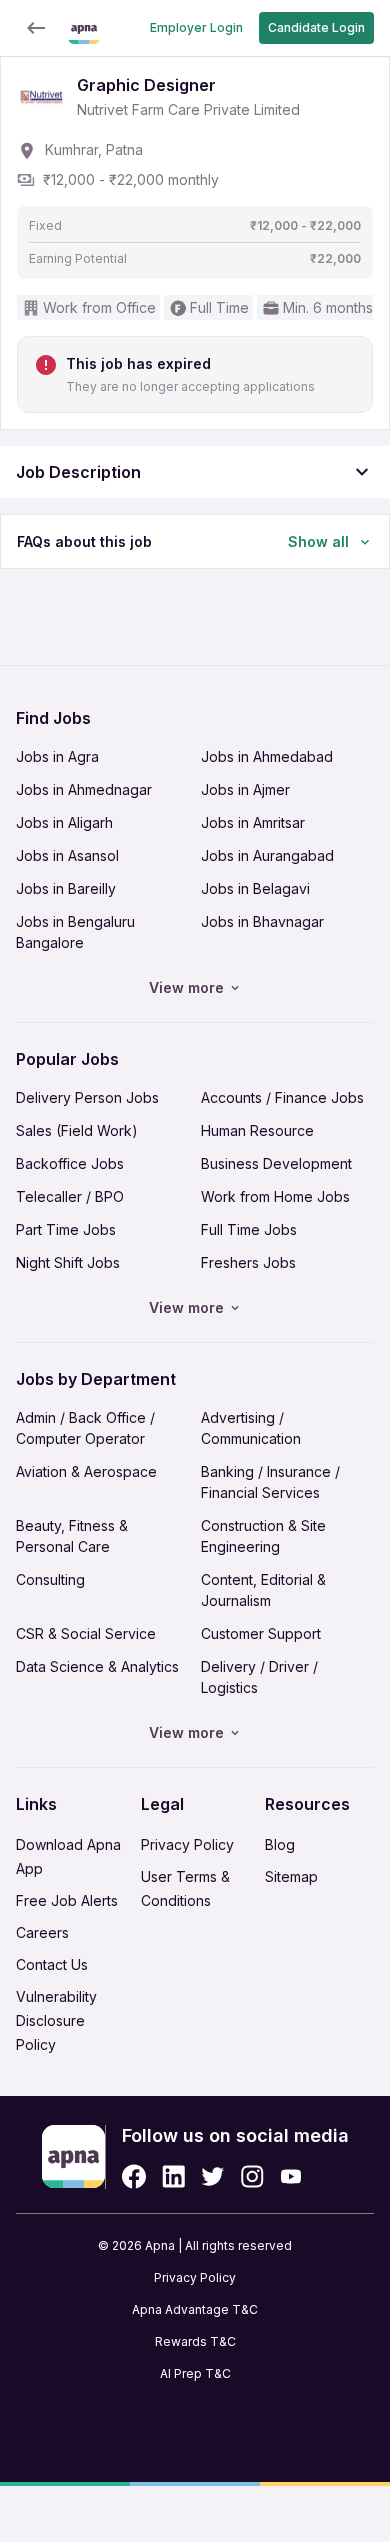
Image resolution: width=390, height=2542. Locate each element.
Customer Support (261, 1633)
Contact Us (52, 1964)
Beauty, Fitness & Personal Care (72, 1536)
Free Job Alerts (67, 1900)
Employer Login (196, 27)
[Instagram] (252, 2176)
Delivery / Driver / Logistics (259, 1677)
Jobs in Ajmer (245, 789)
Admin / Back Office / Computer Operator (85, 1428)
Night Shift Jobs (68, 1262)
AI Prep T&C (195, 2373)
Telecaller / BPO (70, 1196)
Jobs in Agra (57, 756)
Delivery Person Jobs (87, 1097)
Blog (280, 1844)
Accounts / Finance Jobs (282, 1097)
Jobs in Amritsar (253, 822)
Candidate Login (316, 27)
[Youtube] (290, 2176)
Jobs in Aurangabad (267, 855)
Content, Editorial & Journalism (263, 1590)
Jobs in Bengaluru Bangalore (75, 932)
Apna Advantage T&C (195, 2309)
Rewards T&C (195, 2341)
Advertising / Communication (251, 1428)
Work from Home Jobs (275, 1196)
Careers (42, 1932)
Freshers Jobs (248, 1262)
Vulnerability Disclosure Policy (56, 2020)
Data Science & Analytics (97, 1666)
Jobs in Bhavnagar (262, 921)
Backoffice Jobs (70, 1163)
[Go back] (36, 28)
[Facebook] (134, 2176)
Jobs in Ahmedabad (267, 756)
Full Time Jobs (249, 1229)
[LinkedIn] (173, 2176)
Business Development (276, 1163)
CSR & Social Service (86, 1633)
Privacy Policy (187, 1844)
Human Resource (257, 1130)
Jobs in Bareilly (66, 888)
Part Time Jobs (66, 1229)
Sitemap (291, 1876)
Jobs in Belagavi (255, 888)
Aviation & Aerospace (86, 1471)
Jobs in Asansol (67, 855)
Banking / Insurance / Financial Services (270, 1482)
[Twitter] (213, 2176)
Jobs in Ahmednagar (84, 789)
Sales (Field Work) (77, 1130)
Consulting (50, 1579)
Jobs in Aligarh (64, 822)
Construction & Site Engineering (263, 1536)
